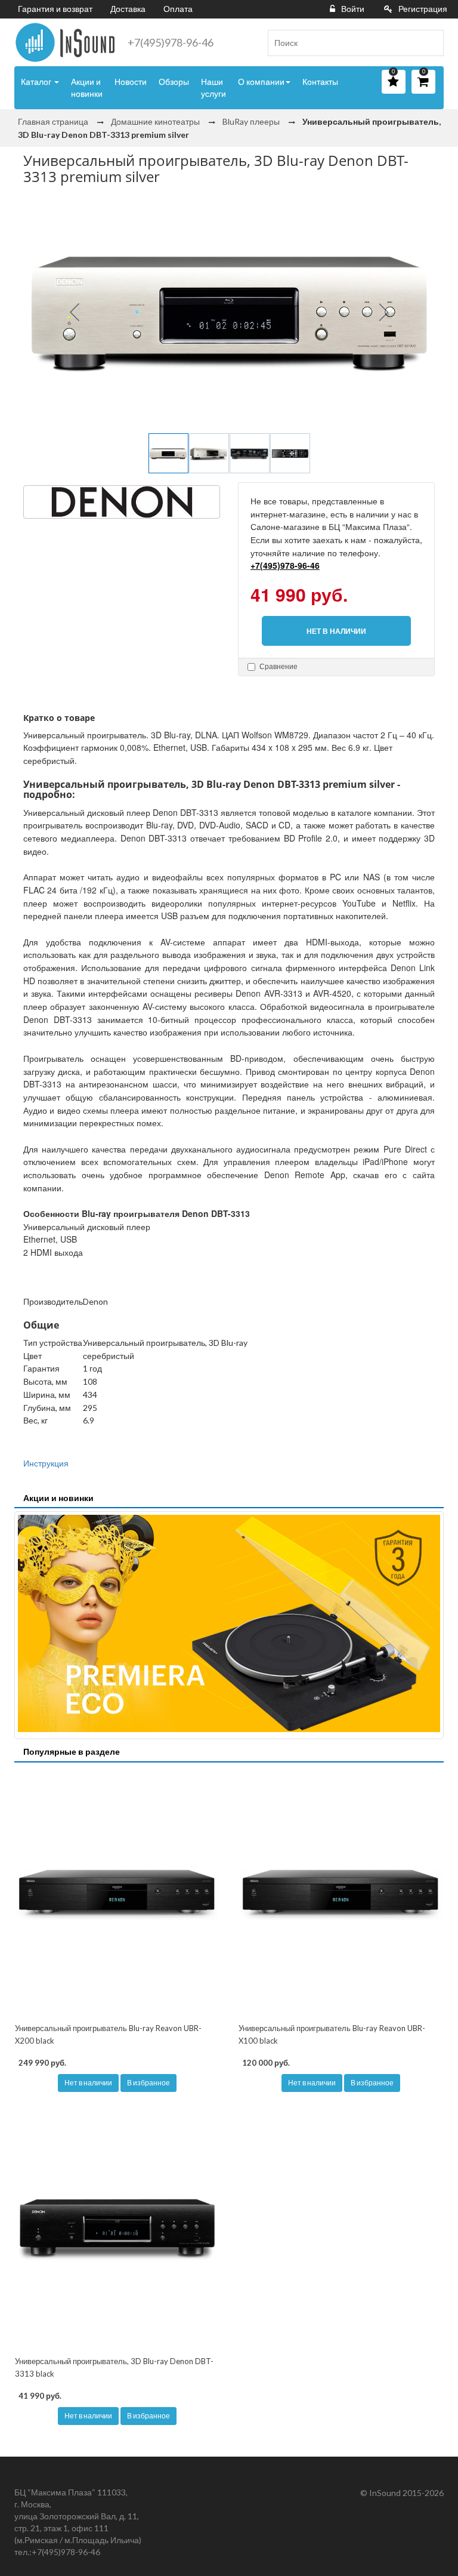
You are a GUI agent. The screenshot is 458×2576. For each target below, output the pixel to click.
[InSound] (65, 42)
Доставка (128, 9)
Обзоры (174, 81)
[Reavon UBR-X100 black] (341, 1894)
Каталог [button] (37, 81)
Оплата (178, 9)
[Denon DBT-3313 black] (117, 2227)
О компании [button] (261, 81)
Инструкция (46, 1463)
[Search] (430, 43)
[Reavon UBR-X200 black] (117, 1894)
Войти (353, 9)
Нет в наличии (88, 2083)
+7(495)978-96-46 (171, 42)
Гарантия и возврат (55, 9)
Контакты (320, 81)
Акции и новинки (87, 87)
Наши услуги (213, 87)
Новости (131, 81)
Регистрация (423, 9)
